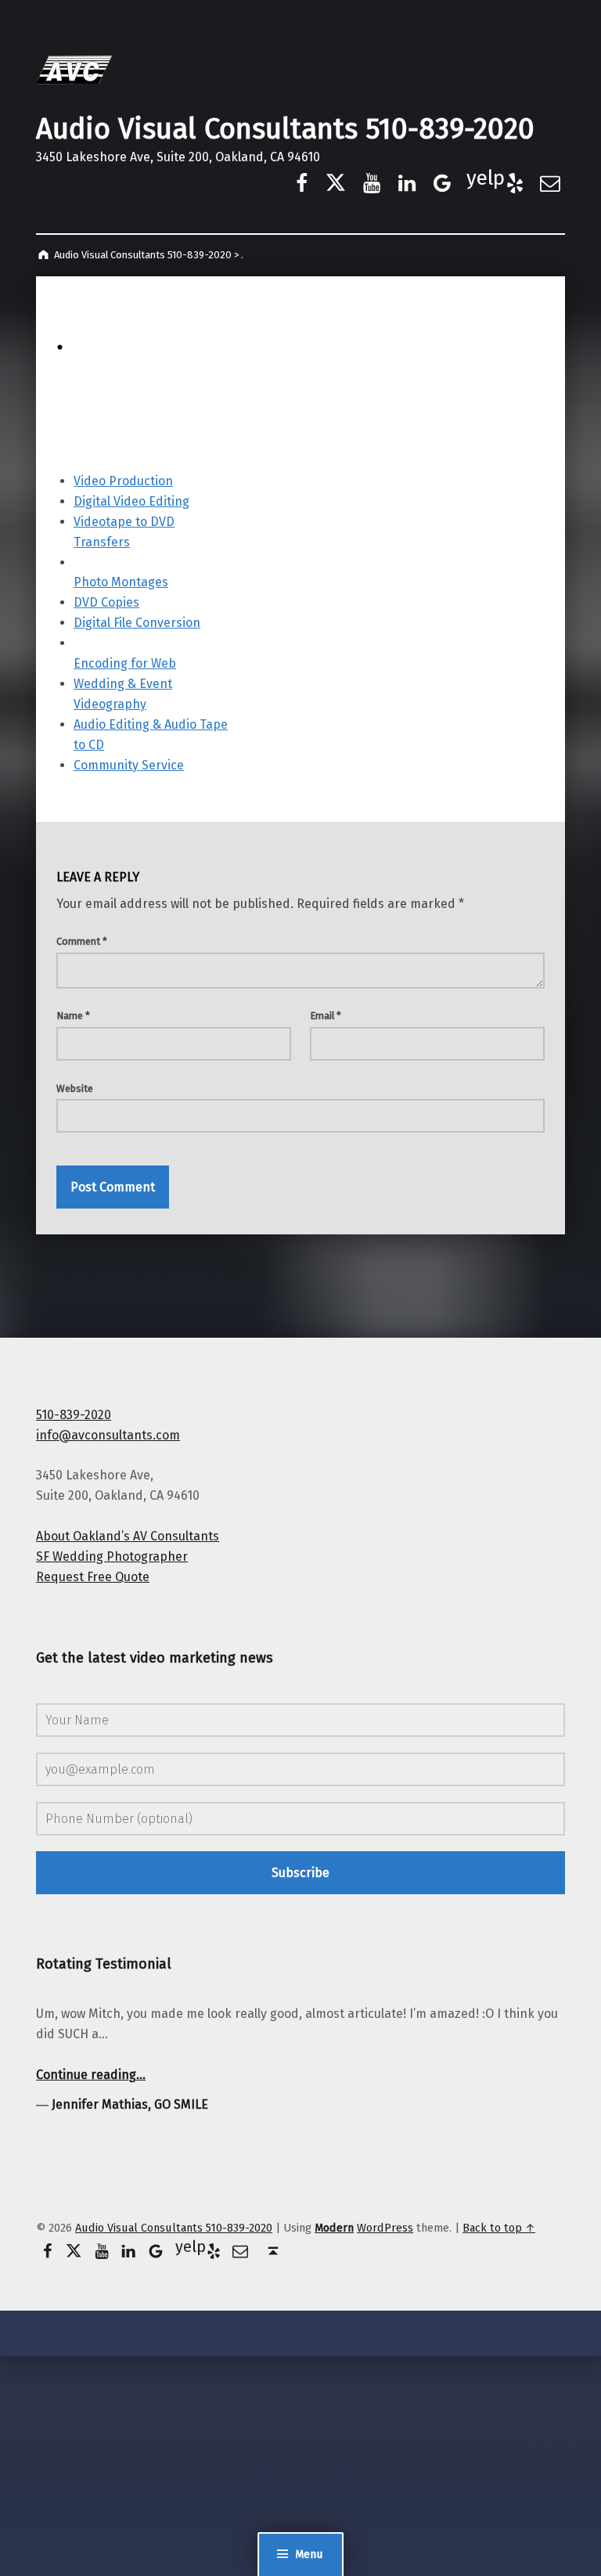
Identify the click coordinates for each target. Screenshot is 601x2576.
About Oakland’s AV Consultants (128, 1536)
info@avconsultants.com (108, 1435)
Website (75, 1088)
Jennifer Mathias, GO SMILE (130, 2104)
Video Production (123, 481)
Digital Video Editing (131, 501)
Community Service (129, 765)
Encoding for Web (125, 663)
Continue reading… (91, 2075)
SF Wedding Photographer (112, 1556)
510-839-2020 (74, 1415)
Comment (82, 941)
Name (73, 1016)
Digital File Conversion (137, 623)
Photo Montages (121, 582)
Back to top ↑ (499, 2228)
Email (326, 1016)
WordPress (385, 2228)
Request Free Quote (93, 1577)
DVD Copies (106, 602)
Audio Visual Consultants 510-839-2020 (285, 129)
